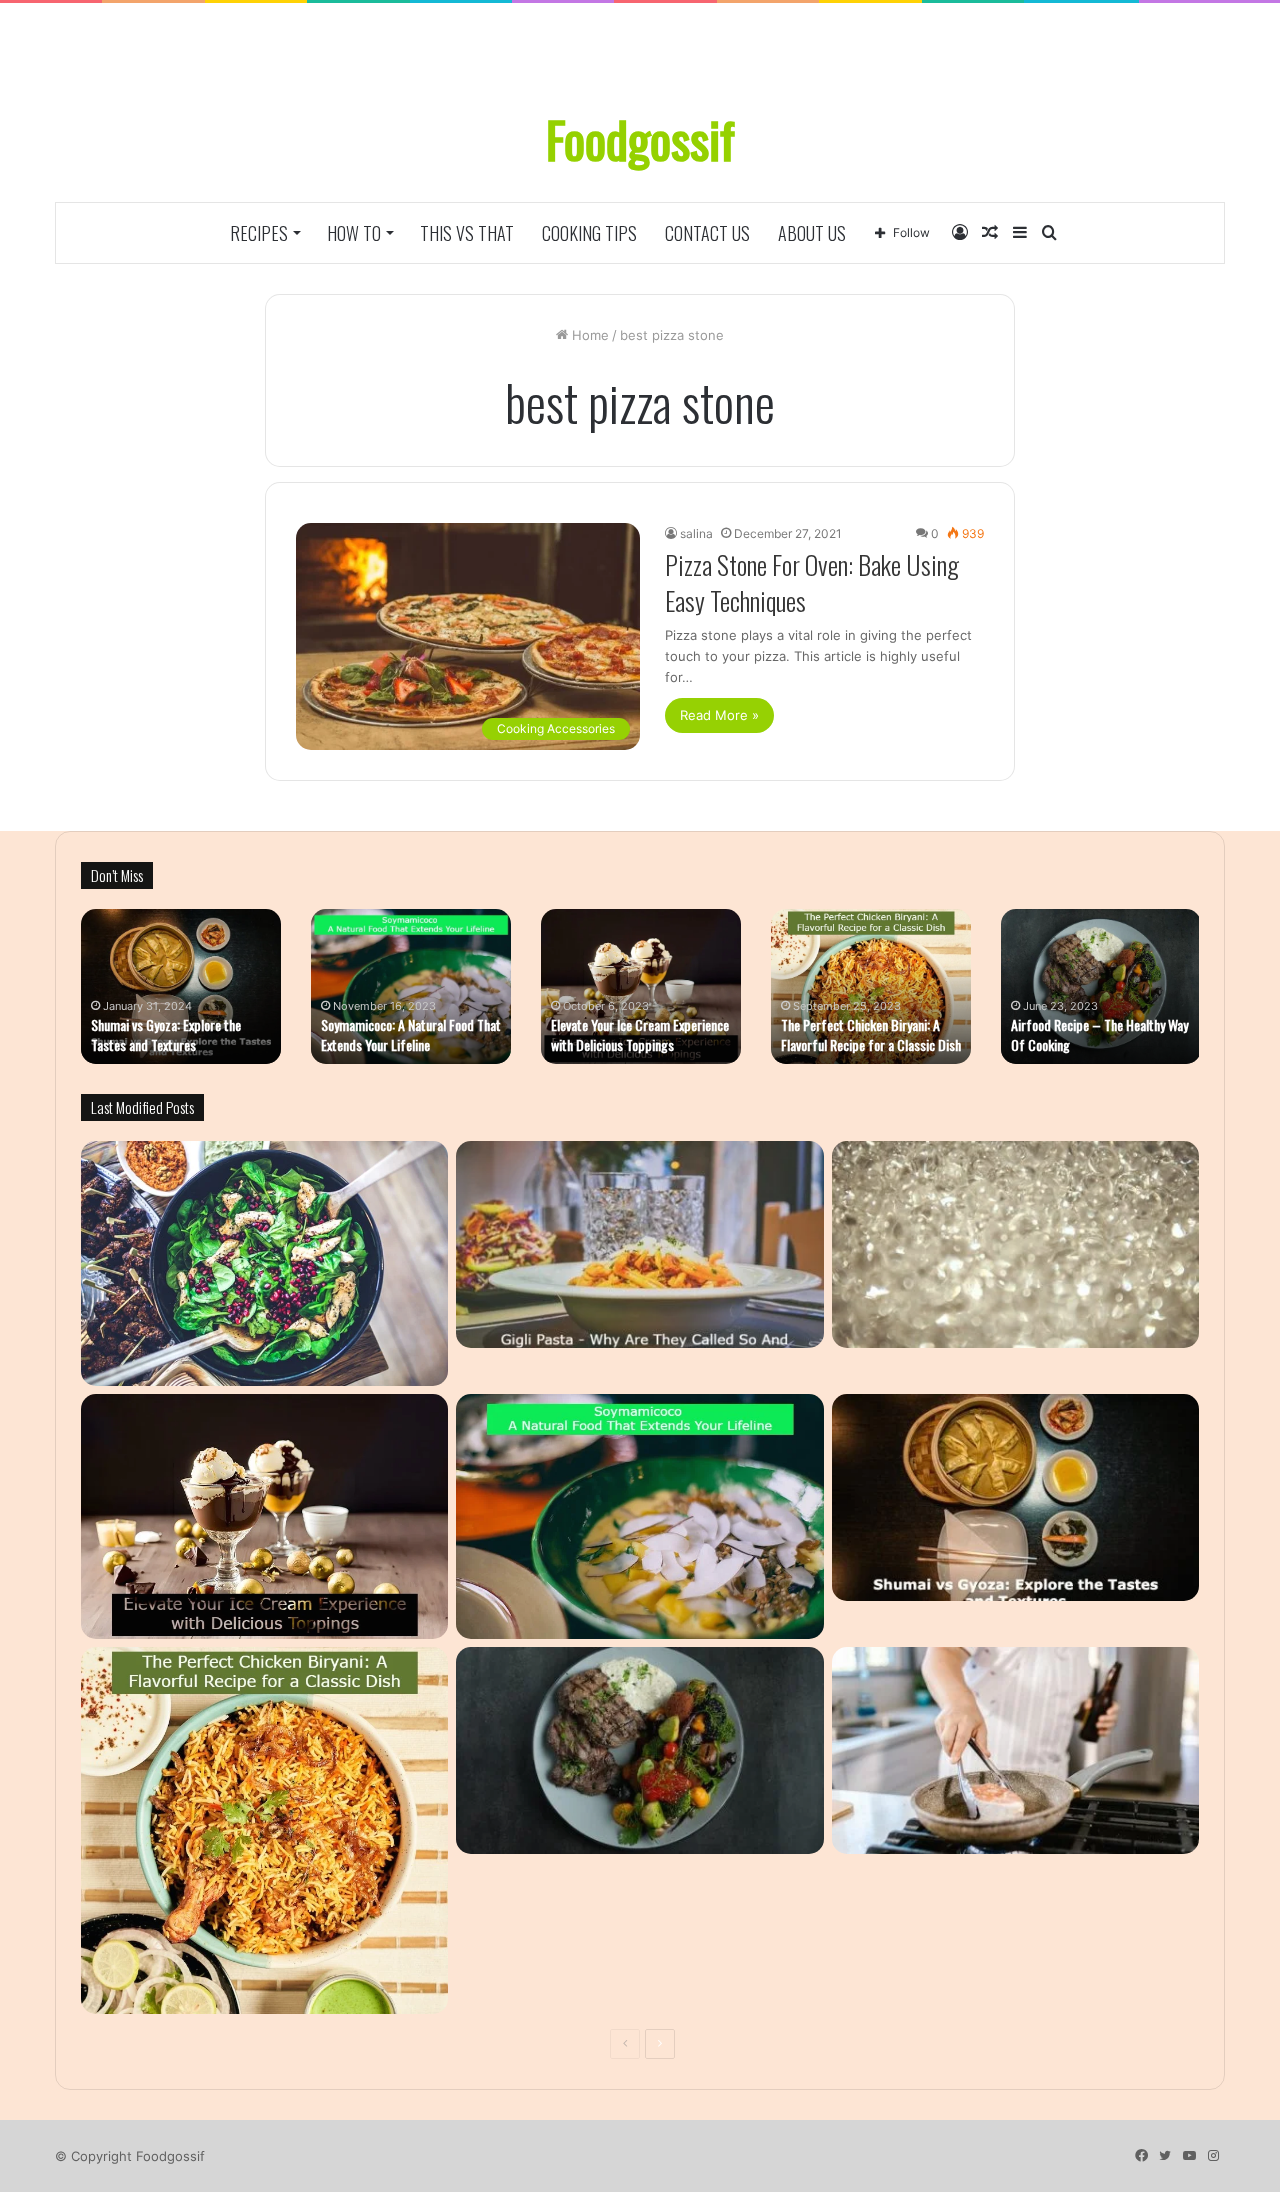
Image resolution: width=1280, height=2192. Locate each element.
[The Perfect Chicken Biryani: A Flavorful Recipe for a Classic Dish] (264, 1830)
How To (354, 233)
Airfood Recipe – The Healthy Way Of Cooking (1099, 1034)
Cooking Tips (589, 233)
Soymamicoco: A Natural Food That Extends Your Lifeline (411, 1034)
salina (696, 533)
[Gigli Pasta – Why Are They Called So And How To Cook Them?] (639, 1244)
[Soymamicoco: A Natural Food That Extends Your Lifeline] (639, 1516)
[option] (181, 986)
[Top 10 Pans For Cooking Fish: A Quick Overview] (1015, 1750)
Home (588, 335)
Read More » (719, 715)
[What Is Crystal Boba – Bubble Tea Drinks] (1015, 1244)
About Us (812, 233)
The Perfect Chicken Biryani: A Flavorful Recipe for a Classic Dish (871, 1034)
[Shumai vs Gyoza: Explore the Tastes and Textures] (1015, 1497)
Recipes (259, 233)
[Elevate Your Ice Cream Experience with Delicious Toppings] (264, 1516)
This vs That (467, 233)
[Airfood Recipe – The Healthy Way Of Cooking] (639, 1750)
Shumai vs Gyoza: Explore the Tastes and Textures (166, 1034)
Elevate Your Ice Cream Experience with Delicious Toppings (640, 1034)
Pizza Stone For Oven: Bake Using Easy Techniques (812, 582)
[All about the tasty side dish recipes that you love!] (264, 1263)
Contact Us (707, 233)
